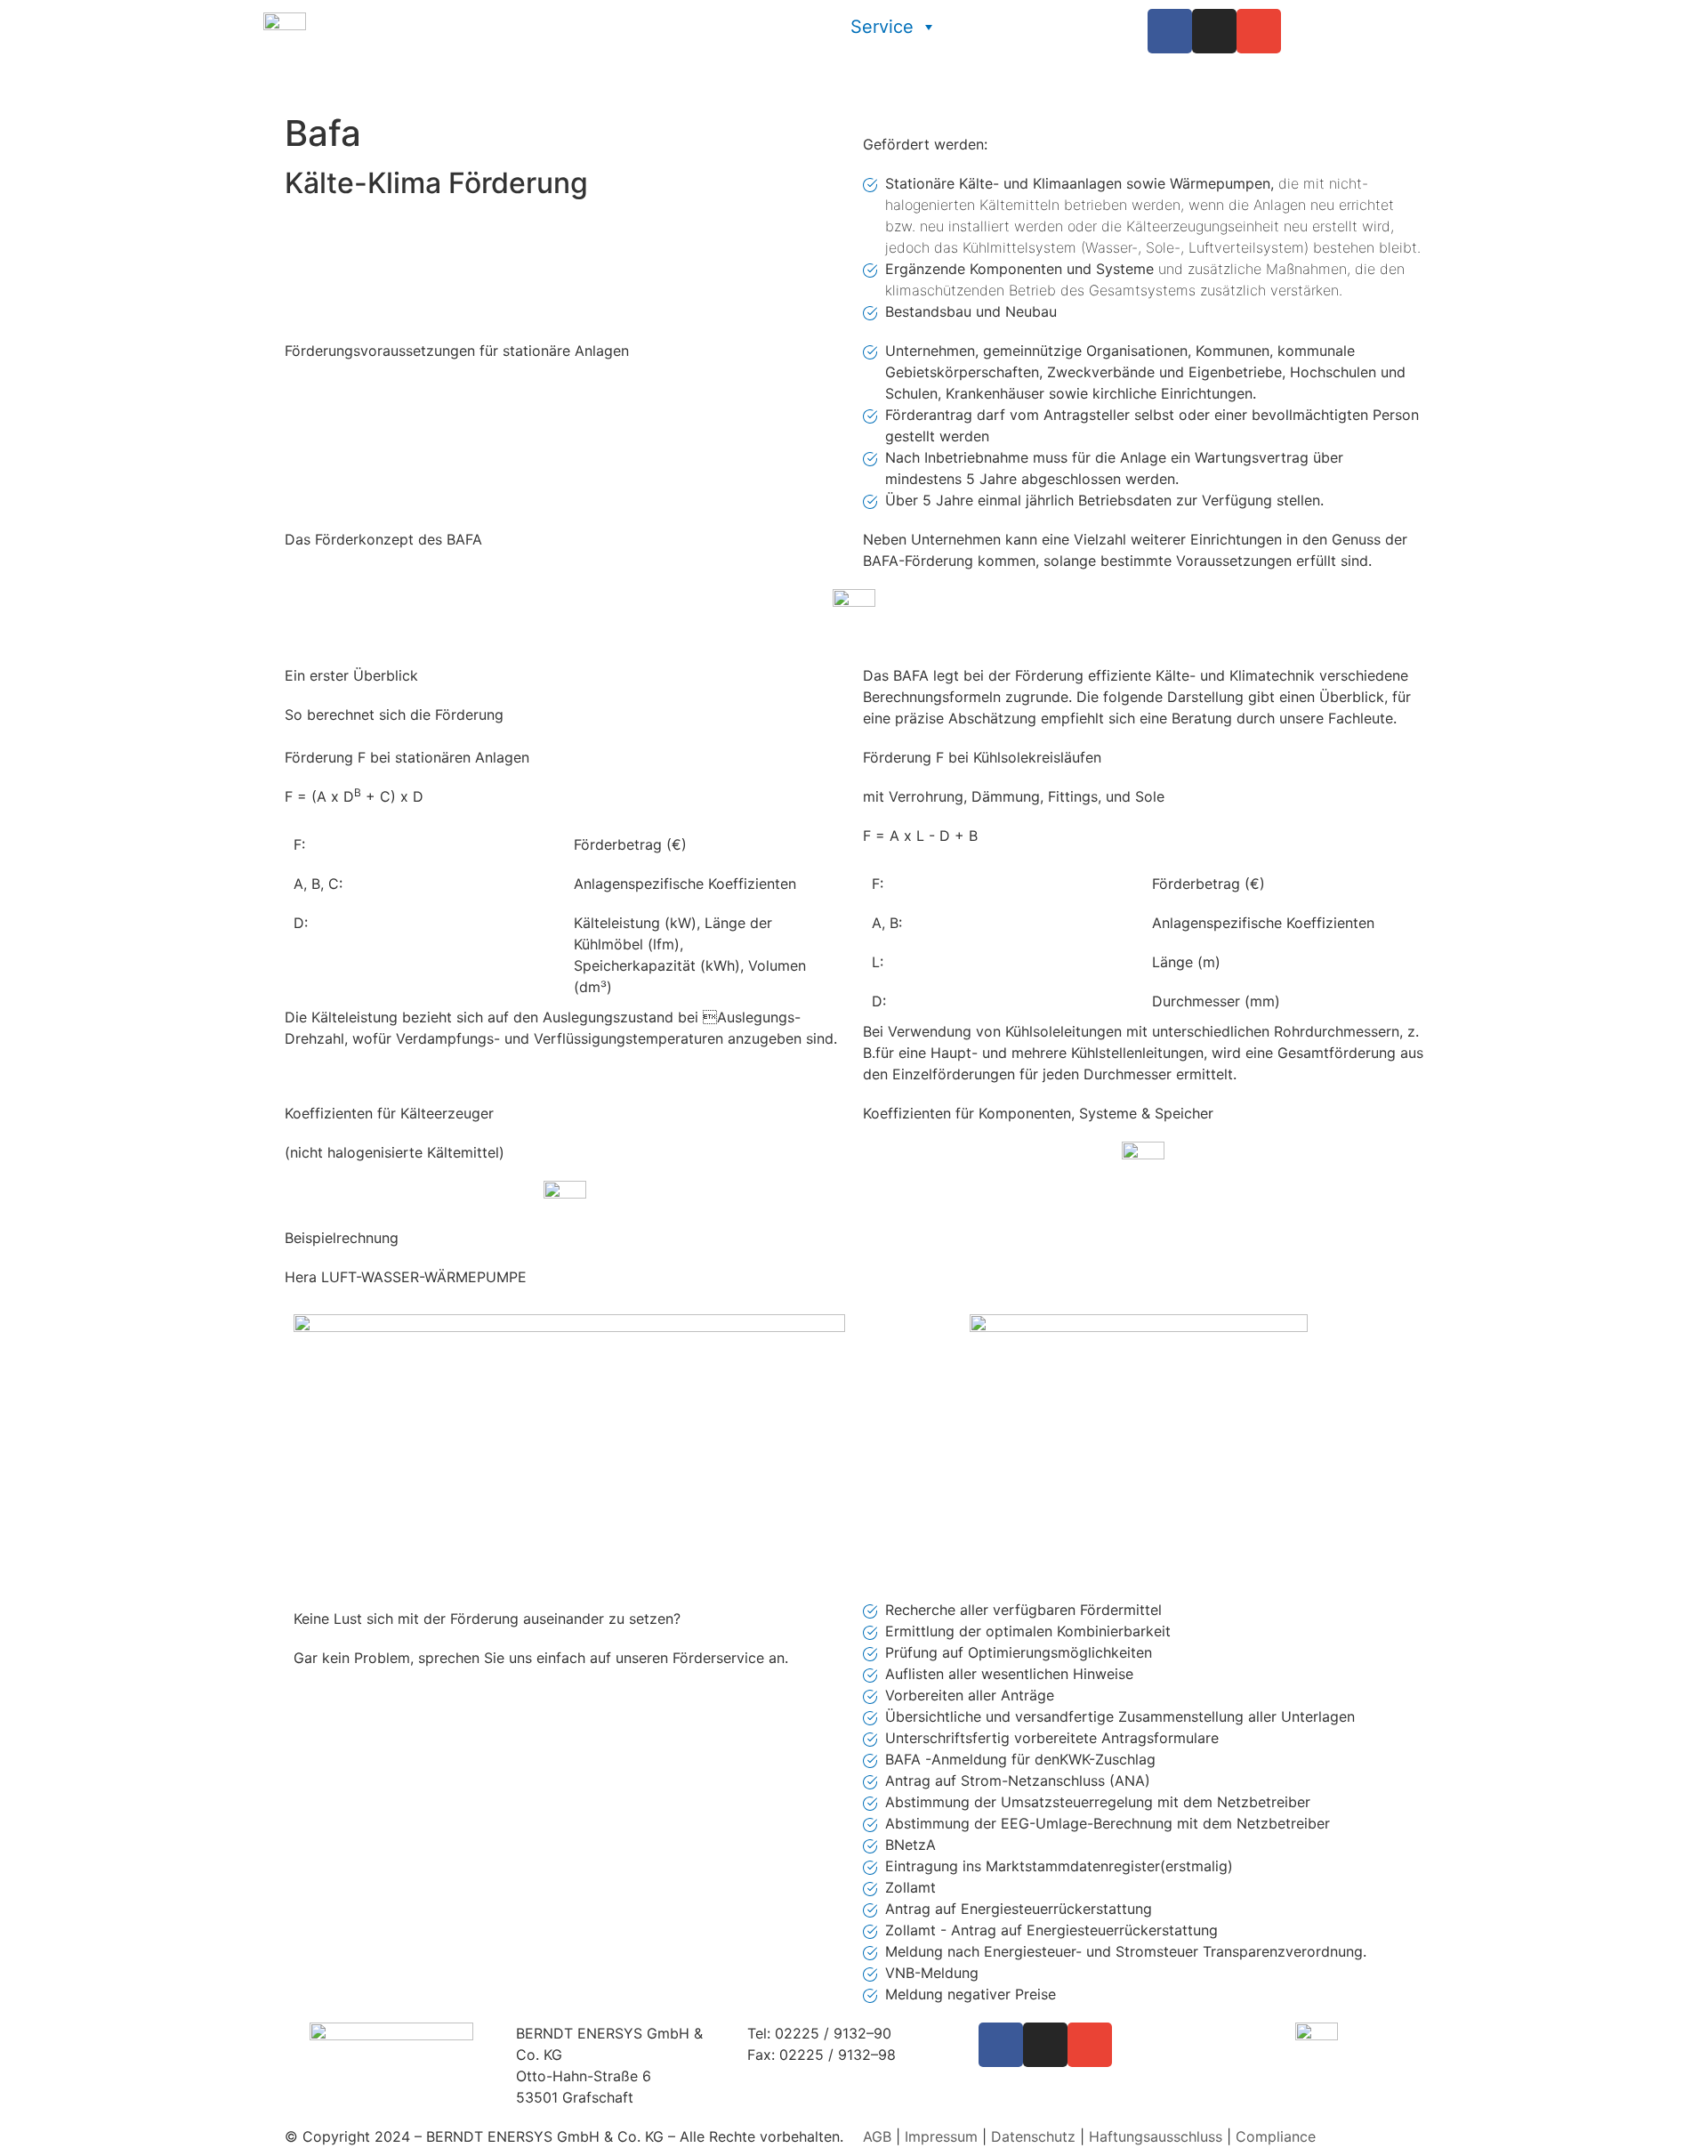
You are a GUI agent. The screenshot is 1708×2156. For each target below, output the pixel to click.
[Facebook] (1170, 31)
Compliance (1276, 2136)
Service (882, 27)
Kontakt (1076, 62)
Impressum (941, 2136)
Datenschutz (1033, 2136)
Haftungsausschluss (1156, 2136)
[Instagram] (1214, 31)
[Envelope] (1259, 31)
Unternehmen (725, 27)
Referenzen (950, 62)
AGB (877, 2136)
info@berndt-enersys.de (828, 2076)
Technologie (1033, 27)
